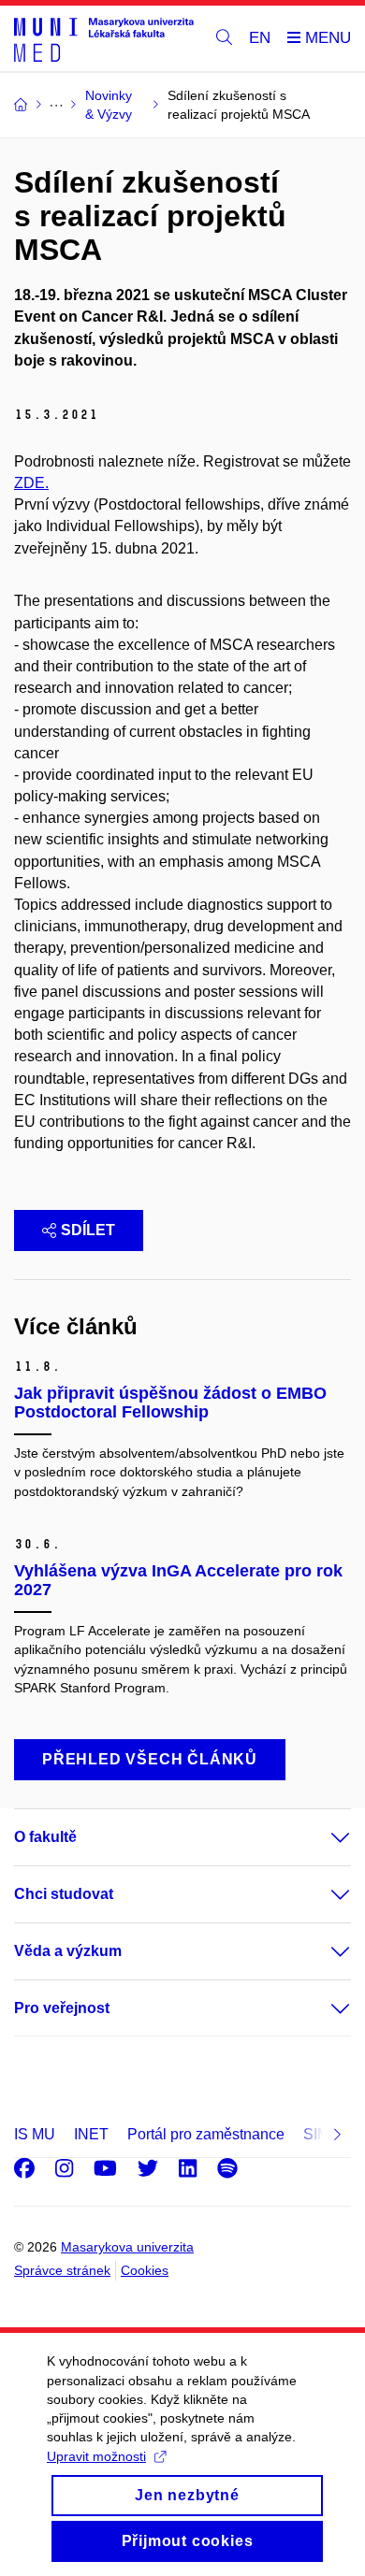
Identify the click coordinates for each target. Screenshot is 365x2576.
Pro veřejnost (62, 2008)
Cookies (145, 2270)
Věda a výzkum (68, 1951)
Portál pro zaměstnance (206, 2134)
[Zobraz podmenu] (322, 1837)
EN (260, 38)
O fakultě (45, 1837)
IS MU (35, 2134)
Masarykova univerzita (127, 2247)
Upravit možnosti (96, 2456)
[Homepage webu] (104, 39)
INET (91, 2134)
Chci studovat (64, 1894)
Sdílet (88, 1230)
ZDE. (31, 483)
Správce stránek (62, 2270)
